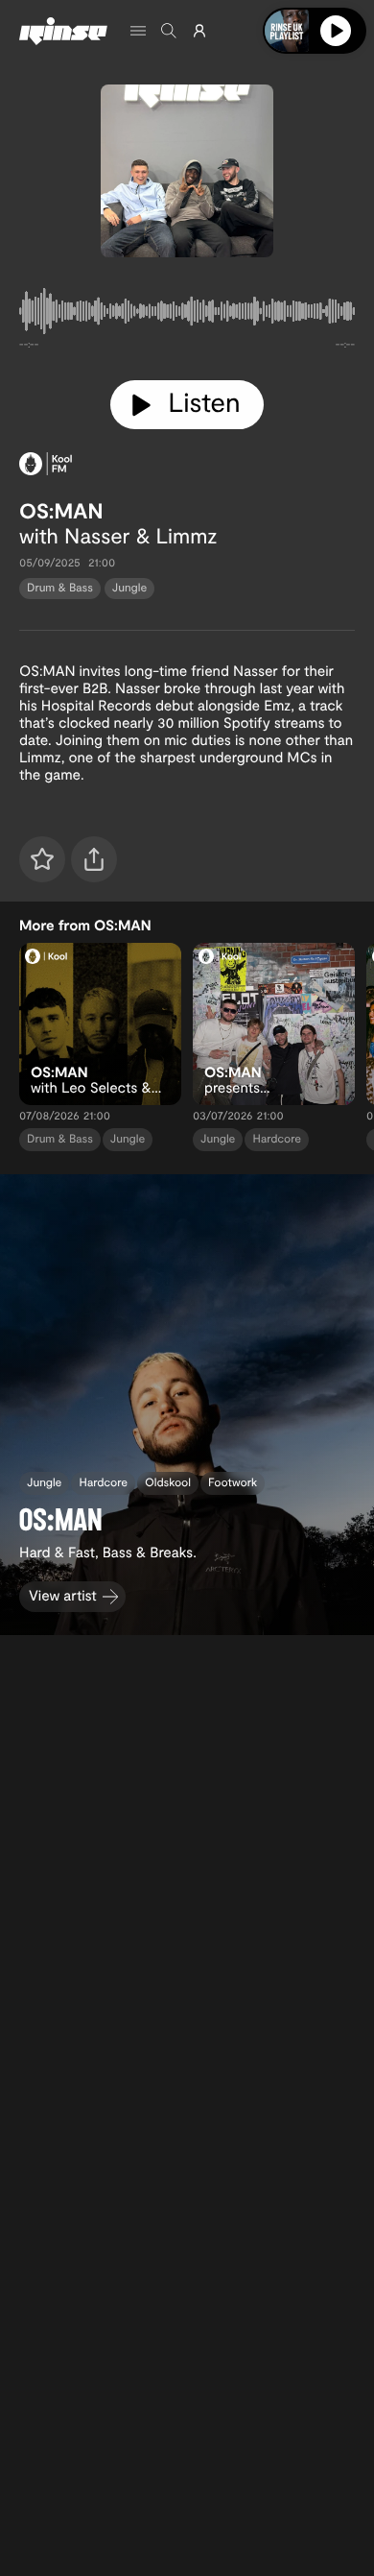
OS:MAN (61, 511)
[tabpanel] (187, 315)
